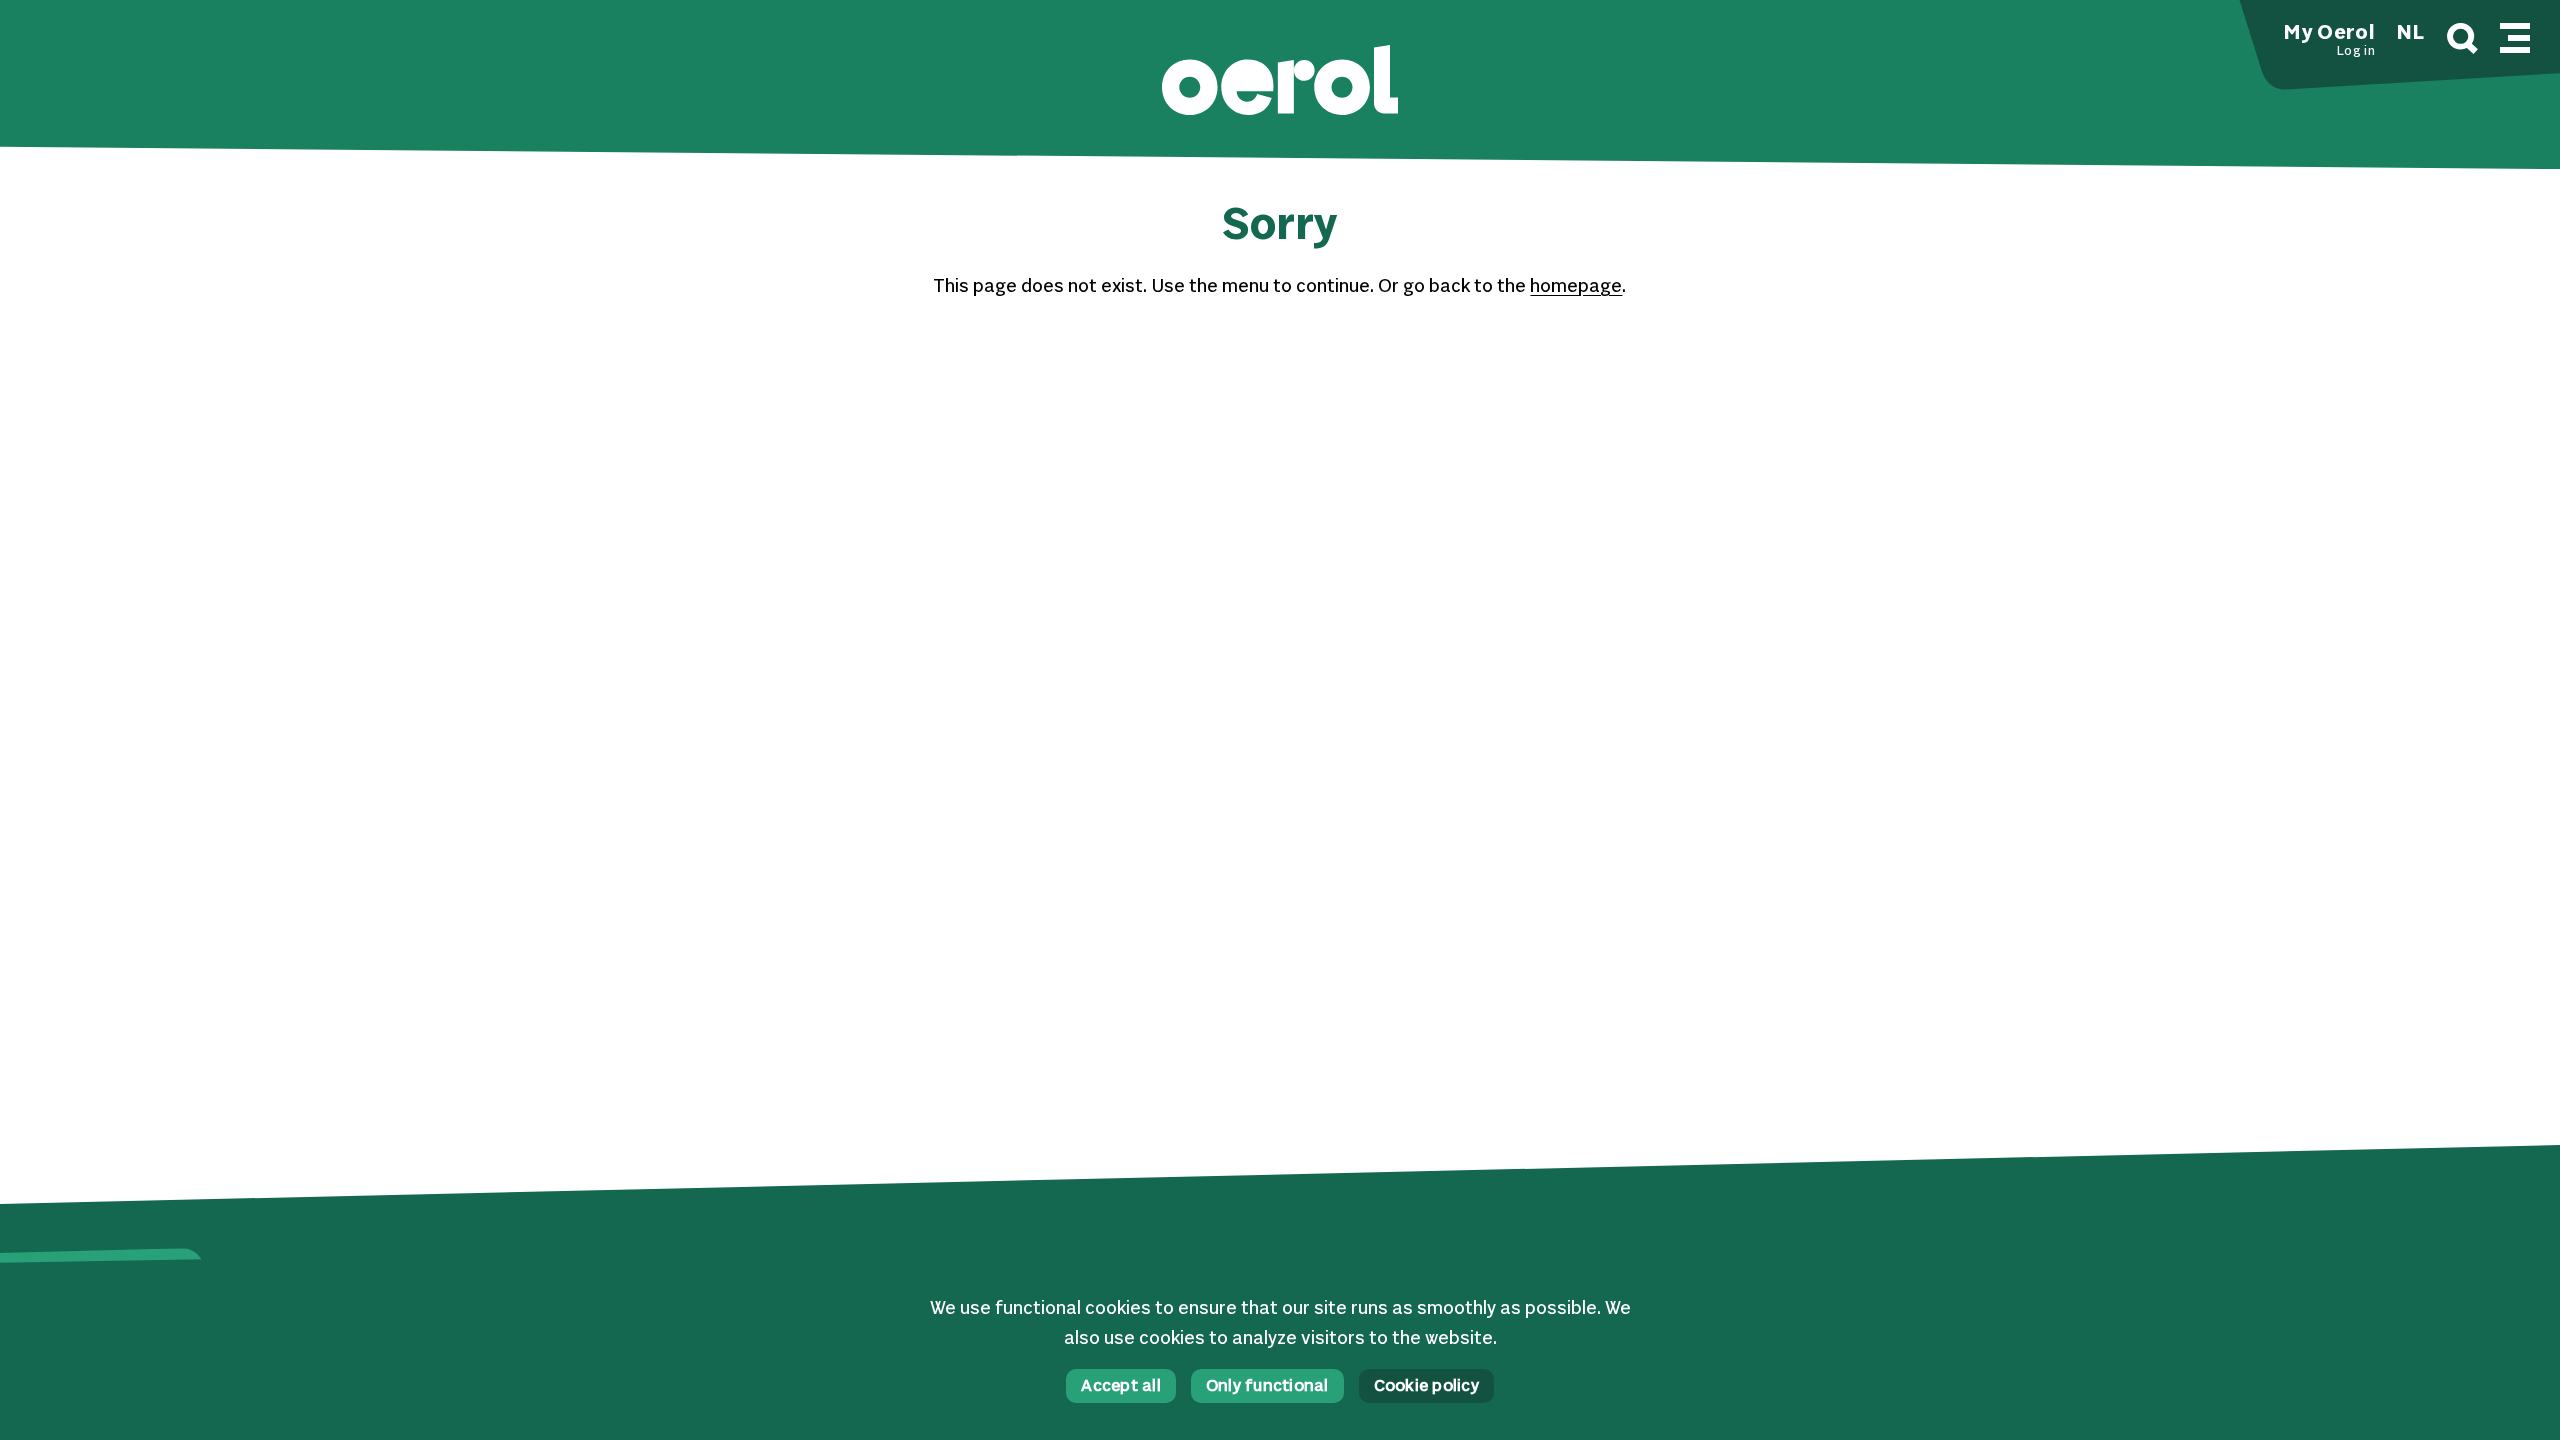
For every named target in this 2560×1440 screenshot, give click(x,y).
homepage (1576, 287)
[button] (1280, 82)
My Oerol (2329, 34)
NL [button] (2410, 34)
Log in (2355, 52)
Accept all (1121, 1387)
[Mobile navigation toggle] (2515, 35)
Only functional (1267, 1387)
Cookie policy (1426, 1387)
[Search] (2462, 41)
